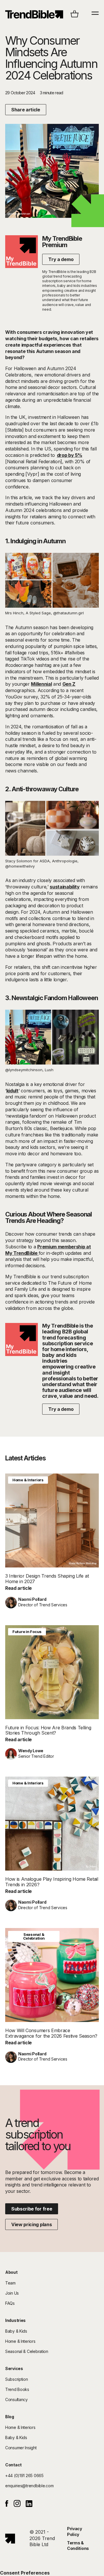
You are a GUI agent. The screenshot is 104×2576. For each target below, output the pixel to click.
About (11, 2272)
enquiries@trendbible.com (29, 2486)
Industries (15, 2320)
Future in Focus (27, 1632)
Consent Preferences (25, 2573)
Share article (26, 110)
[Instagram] (17, 2505)
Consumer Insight (21, 2448)
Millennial (41, 684)
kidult (12, 1091)
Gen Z (69, 684)
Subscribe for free (32, 2209)
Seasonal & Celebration (34, 1936)
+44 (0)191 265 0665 (24, 2475)
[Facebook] (7, 2505)
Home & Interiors (28, 1480)
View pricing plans (31, 2224)
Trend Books (17, 2389)
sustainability (65, 887)
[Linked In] (29, 2505)
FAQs (10, 2303)
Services (14, 2368)
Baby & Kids (16, 2331)
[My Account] (34, 14)
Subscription (17, 2379)
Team (10, 2283)
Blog (10, 2417)
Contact (13, 2465)
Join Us (12, 2293)
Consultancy (16, 2400)
